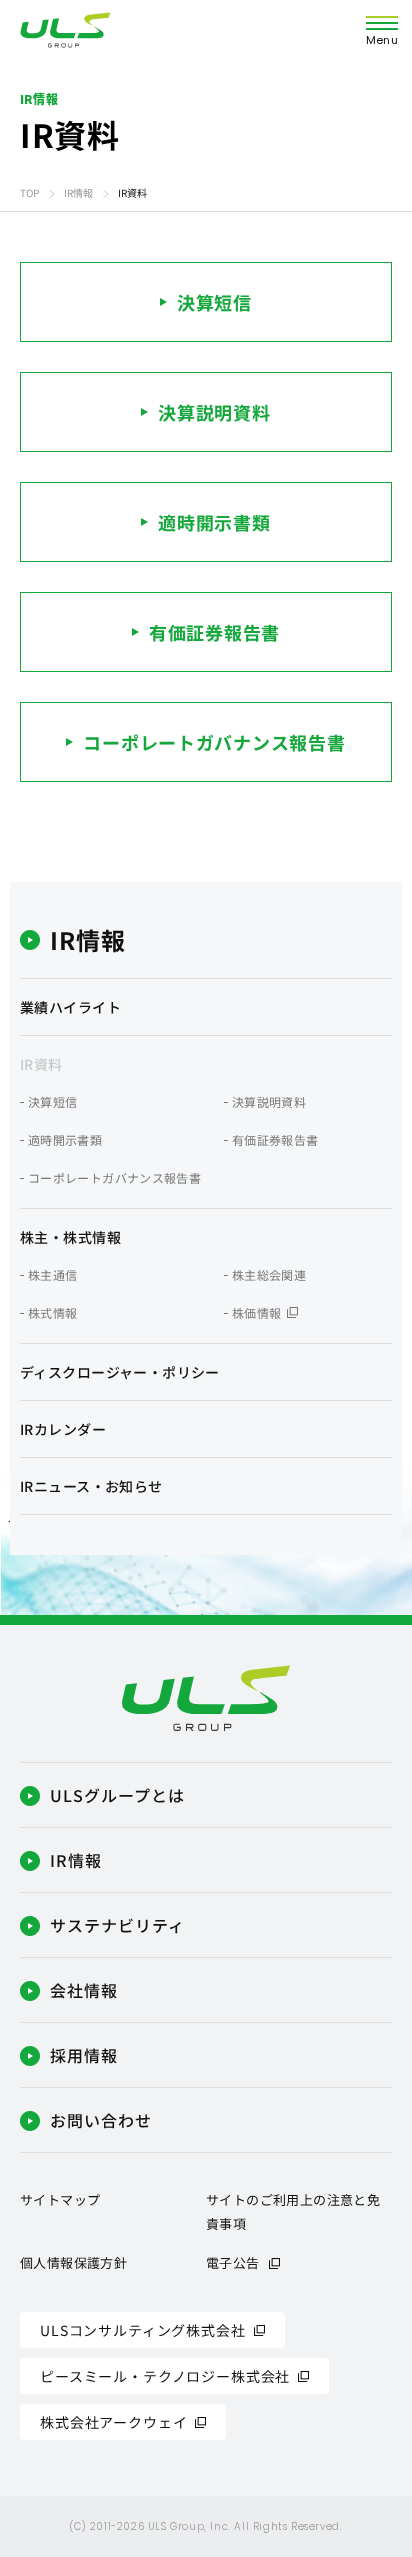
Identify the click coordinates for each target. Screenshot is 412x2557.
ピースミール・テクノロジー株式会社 (165, 2376)
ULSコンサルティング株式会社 (143, 2330)
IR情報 (78, 192)
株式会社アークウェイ (113, 2422)
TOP (29, 192)
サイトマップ (60, 2199)
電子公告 (233, 2262)
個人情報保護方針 (73, 2262)
